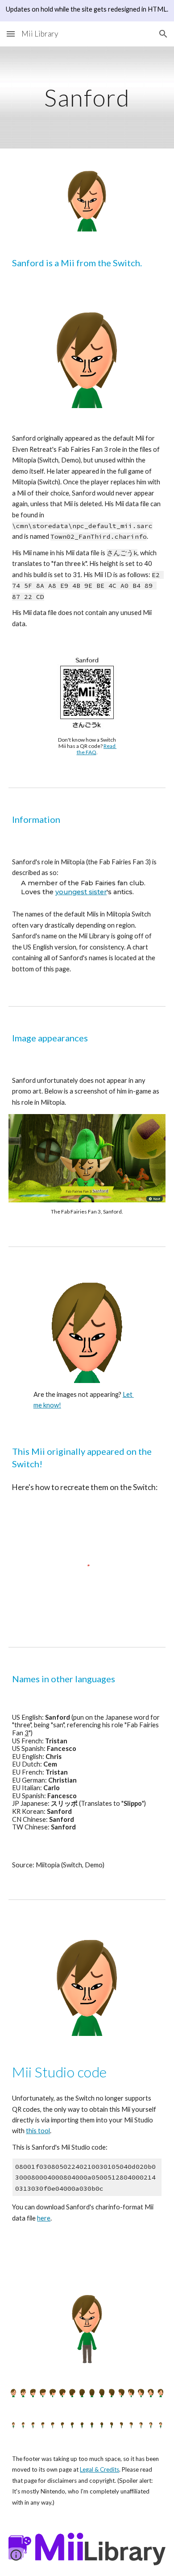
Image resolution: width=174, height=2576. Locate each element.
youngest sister (81, 892)
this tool (38, 2131)
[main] (87, 97)
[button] (11, 34)
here (44, 2218)
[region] (87, 11)
